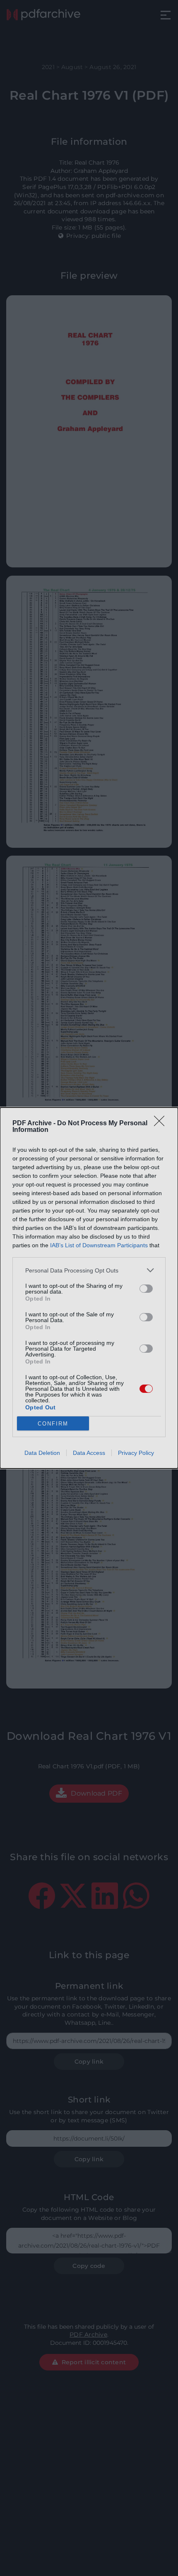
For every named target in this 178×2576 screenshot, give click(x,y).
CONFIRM (53, 1424)
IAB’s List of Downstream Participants (99, 1245)
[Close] (162, 1124)
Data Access (89, 1453)
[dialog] (89, 1288)
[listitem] (89, 1270)
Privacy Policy (136, 1453)
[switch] (146, 1289)
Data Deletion (42, 1453)
